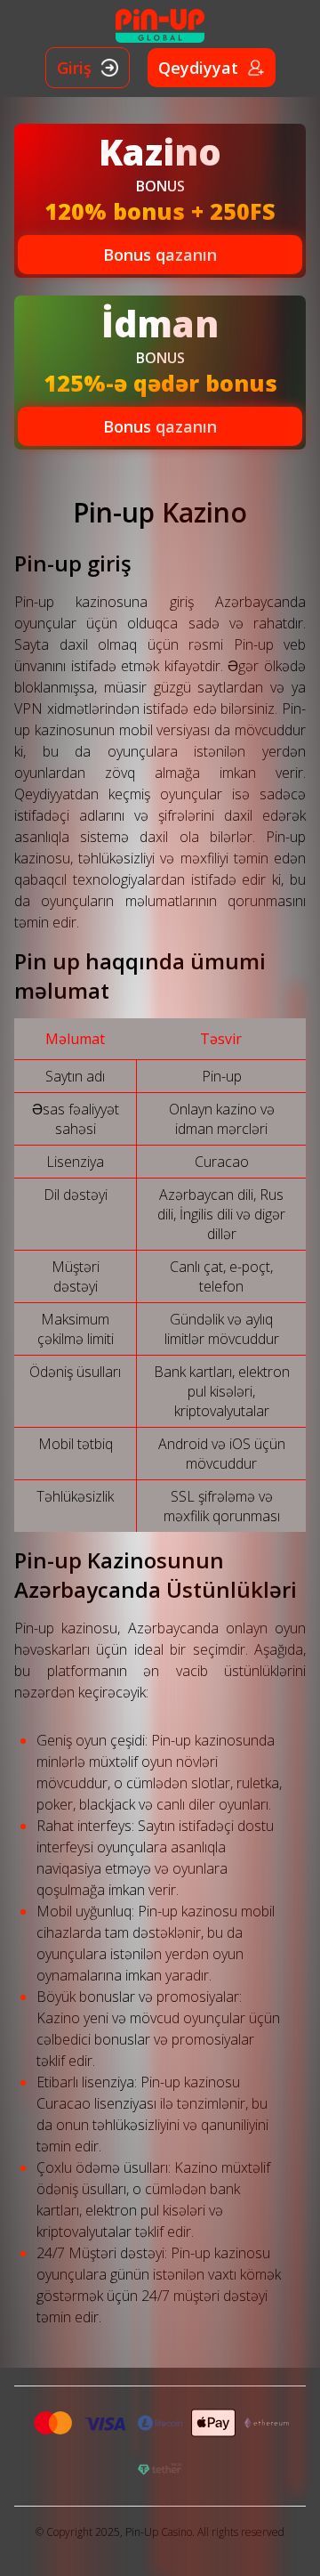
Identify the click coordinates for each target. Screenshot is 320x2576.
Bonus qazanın (160, 255)
